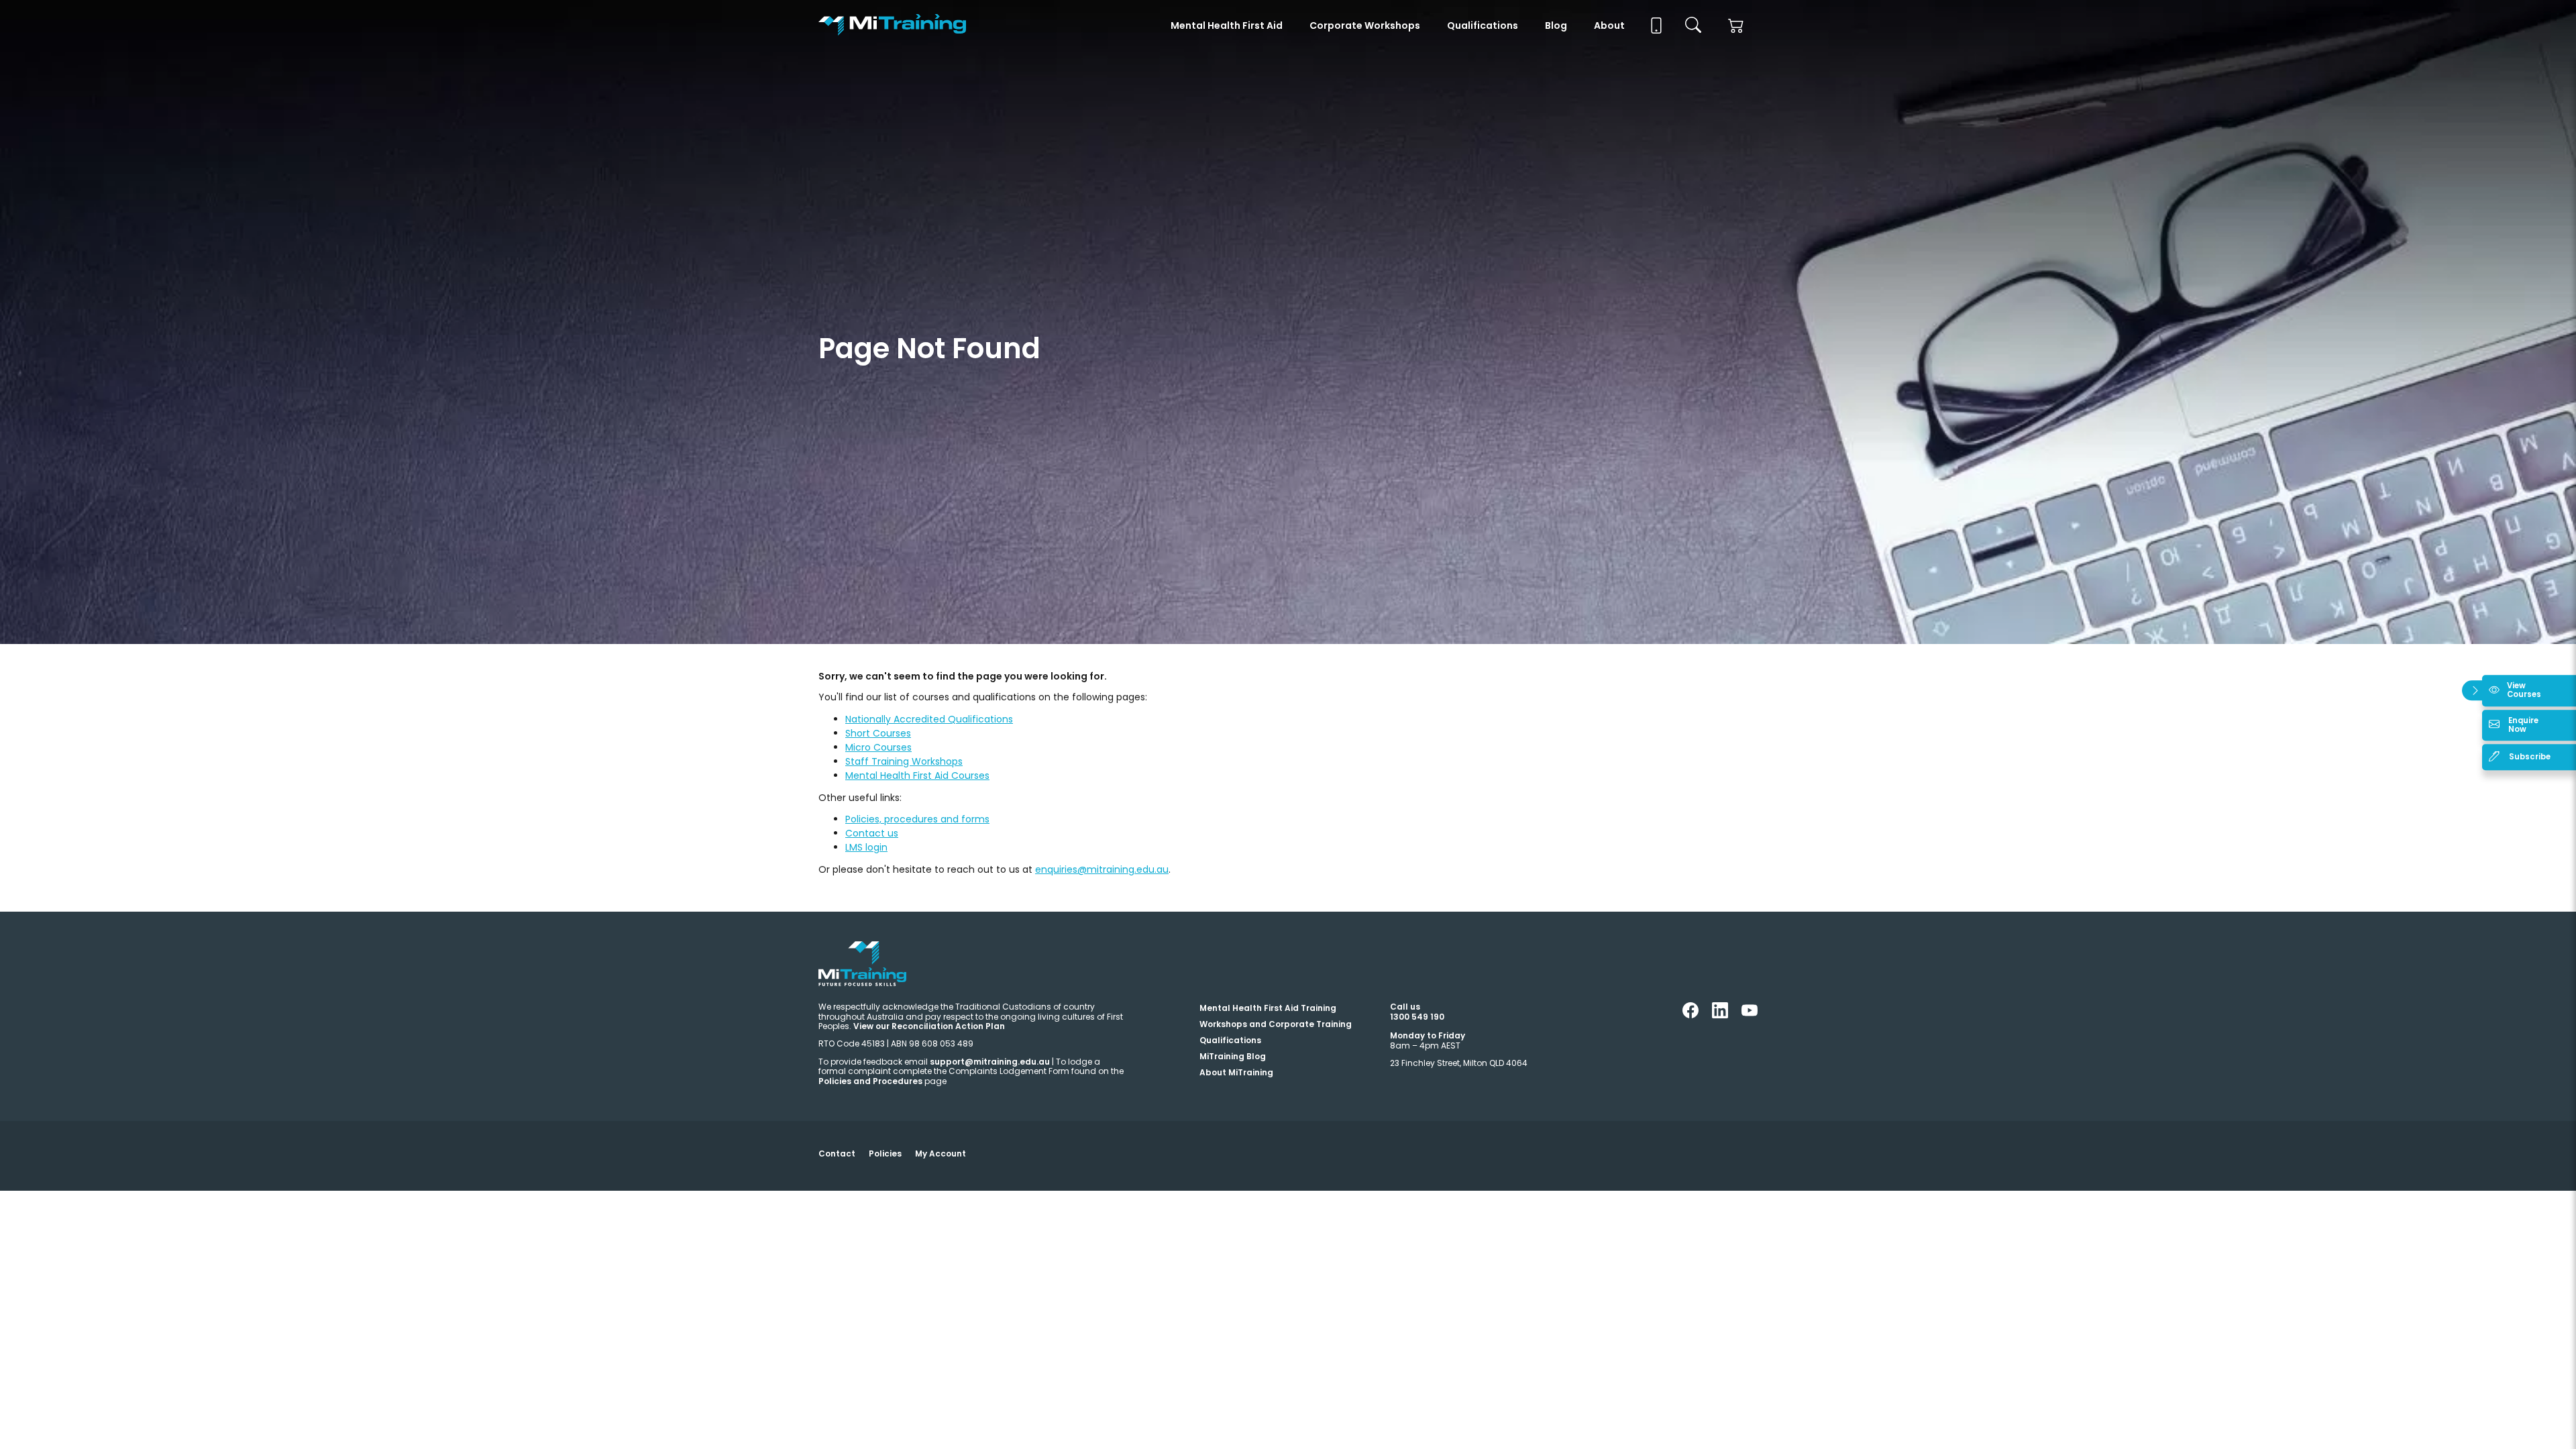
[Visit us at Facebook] (1690, 1015)
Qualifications (1483, 25)
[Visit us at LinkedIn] (1720, 1015)
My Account (941, 1153)
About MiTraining (1236, 1072)
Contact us (872, 833)
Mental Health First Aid (1227, 25)
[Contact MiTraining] (1655, 25)
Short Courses (878, 733)
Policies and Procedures (870, 1081)
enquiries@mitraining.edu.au (1102, 869)
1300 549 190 (1417, 1017)
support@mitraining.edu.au (990, 1062)
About (1609, 25)
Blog (1556, 25)
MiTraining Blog (1233, 1056)
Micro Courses (878, 747)
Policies (885, 1153)
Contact (837, 1153)
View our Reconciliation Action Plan (929, 1026)
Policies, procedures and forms (917, 819)
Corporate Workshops (1365, 25)
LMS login (866, 847)
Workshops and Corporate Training (1276, 1024)
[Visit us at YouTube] (1750, 1015)
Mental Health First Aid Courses (917, 775)
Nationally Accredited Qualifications (929, 719)
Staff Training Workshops (904, 761)
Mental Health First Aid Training (1268, 1008)
